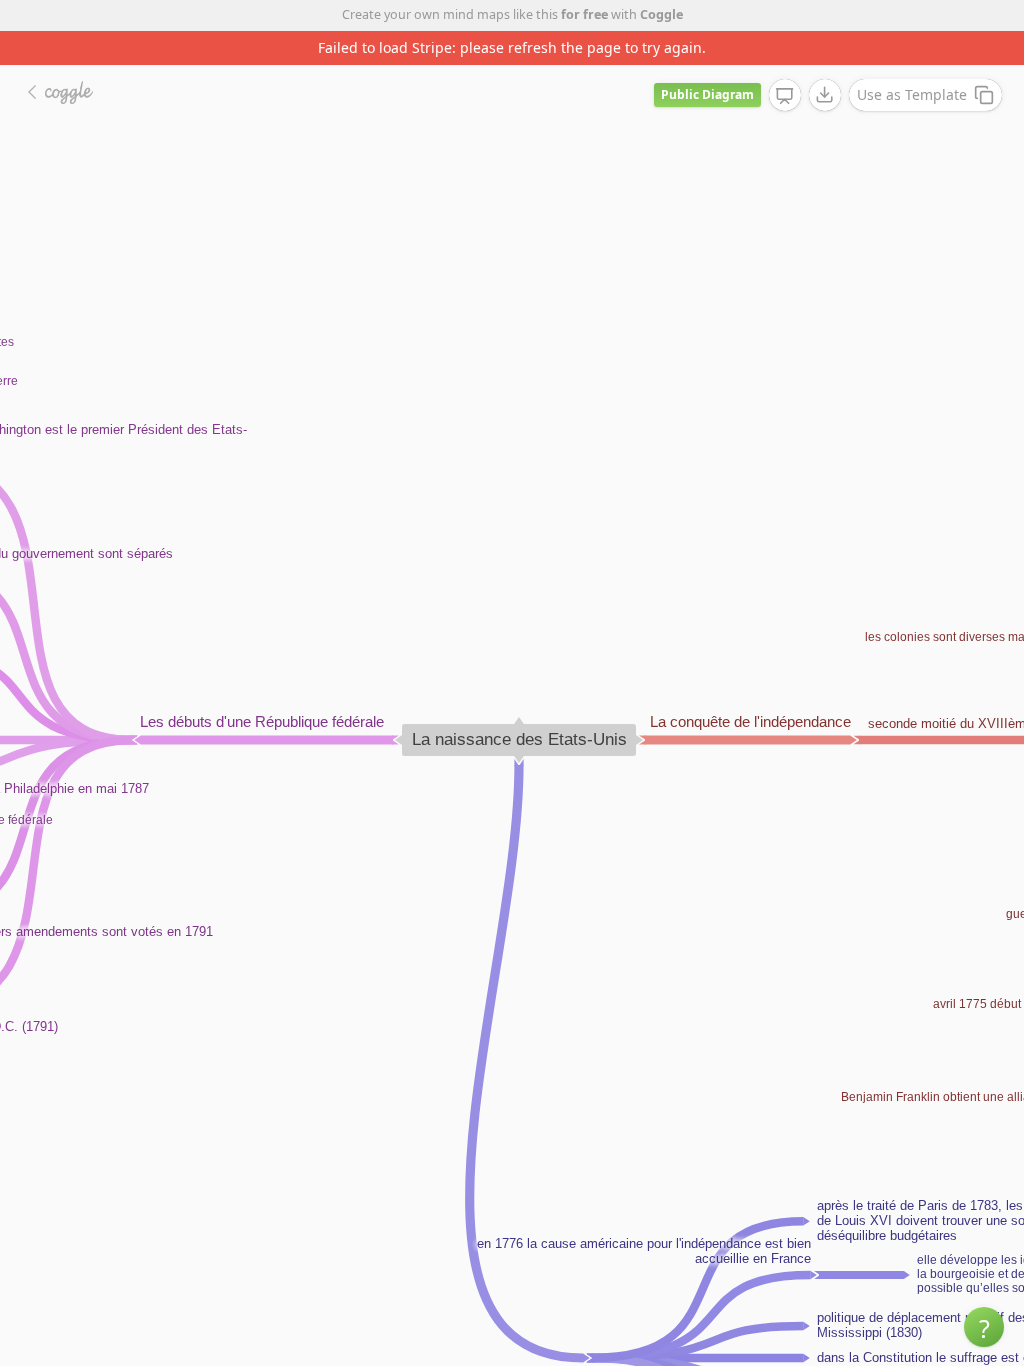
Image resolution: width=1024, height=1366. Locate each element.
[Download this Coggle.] (825, 95)
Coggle (661, 14)
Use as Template (912, 94)
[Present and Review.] (785, 96)
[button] (984, 1327)
